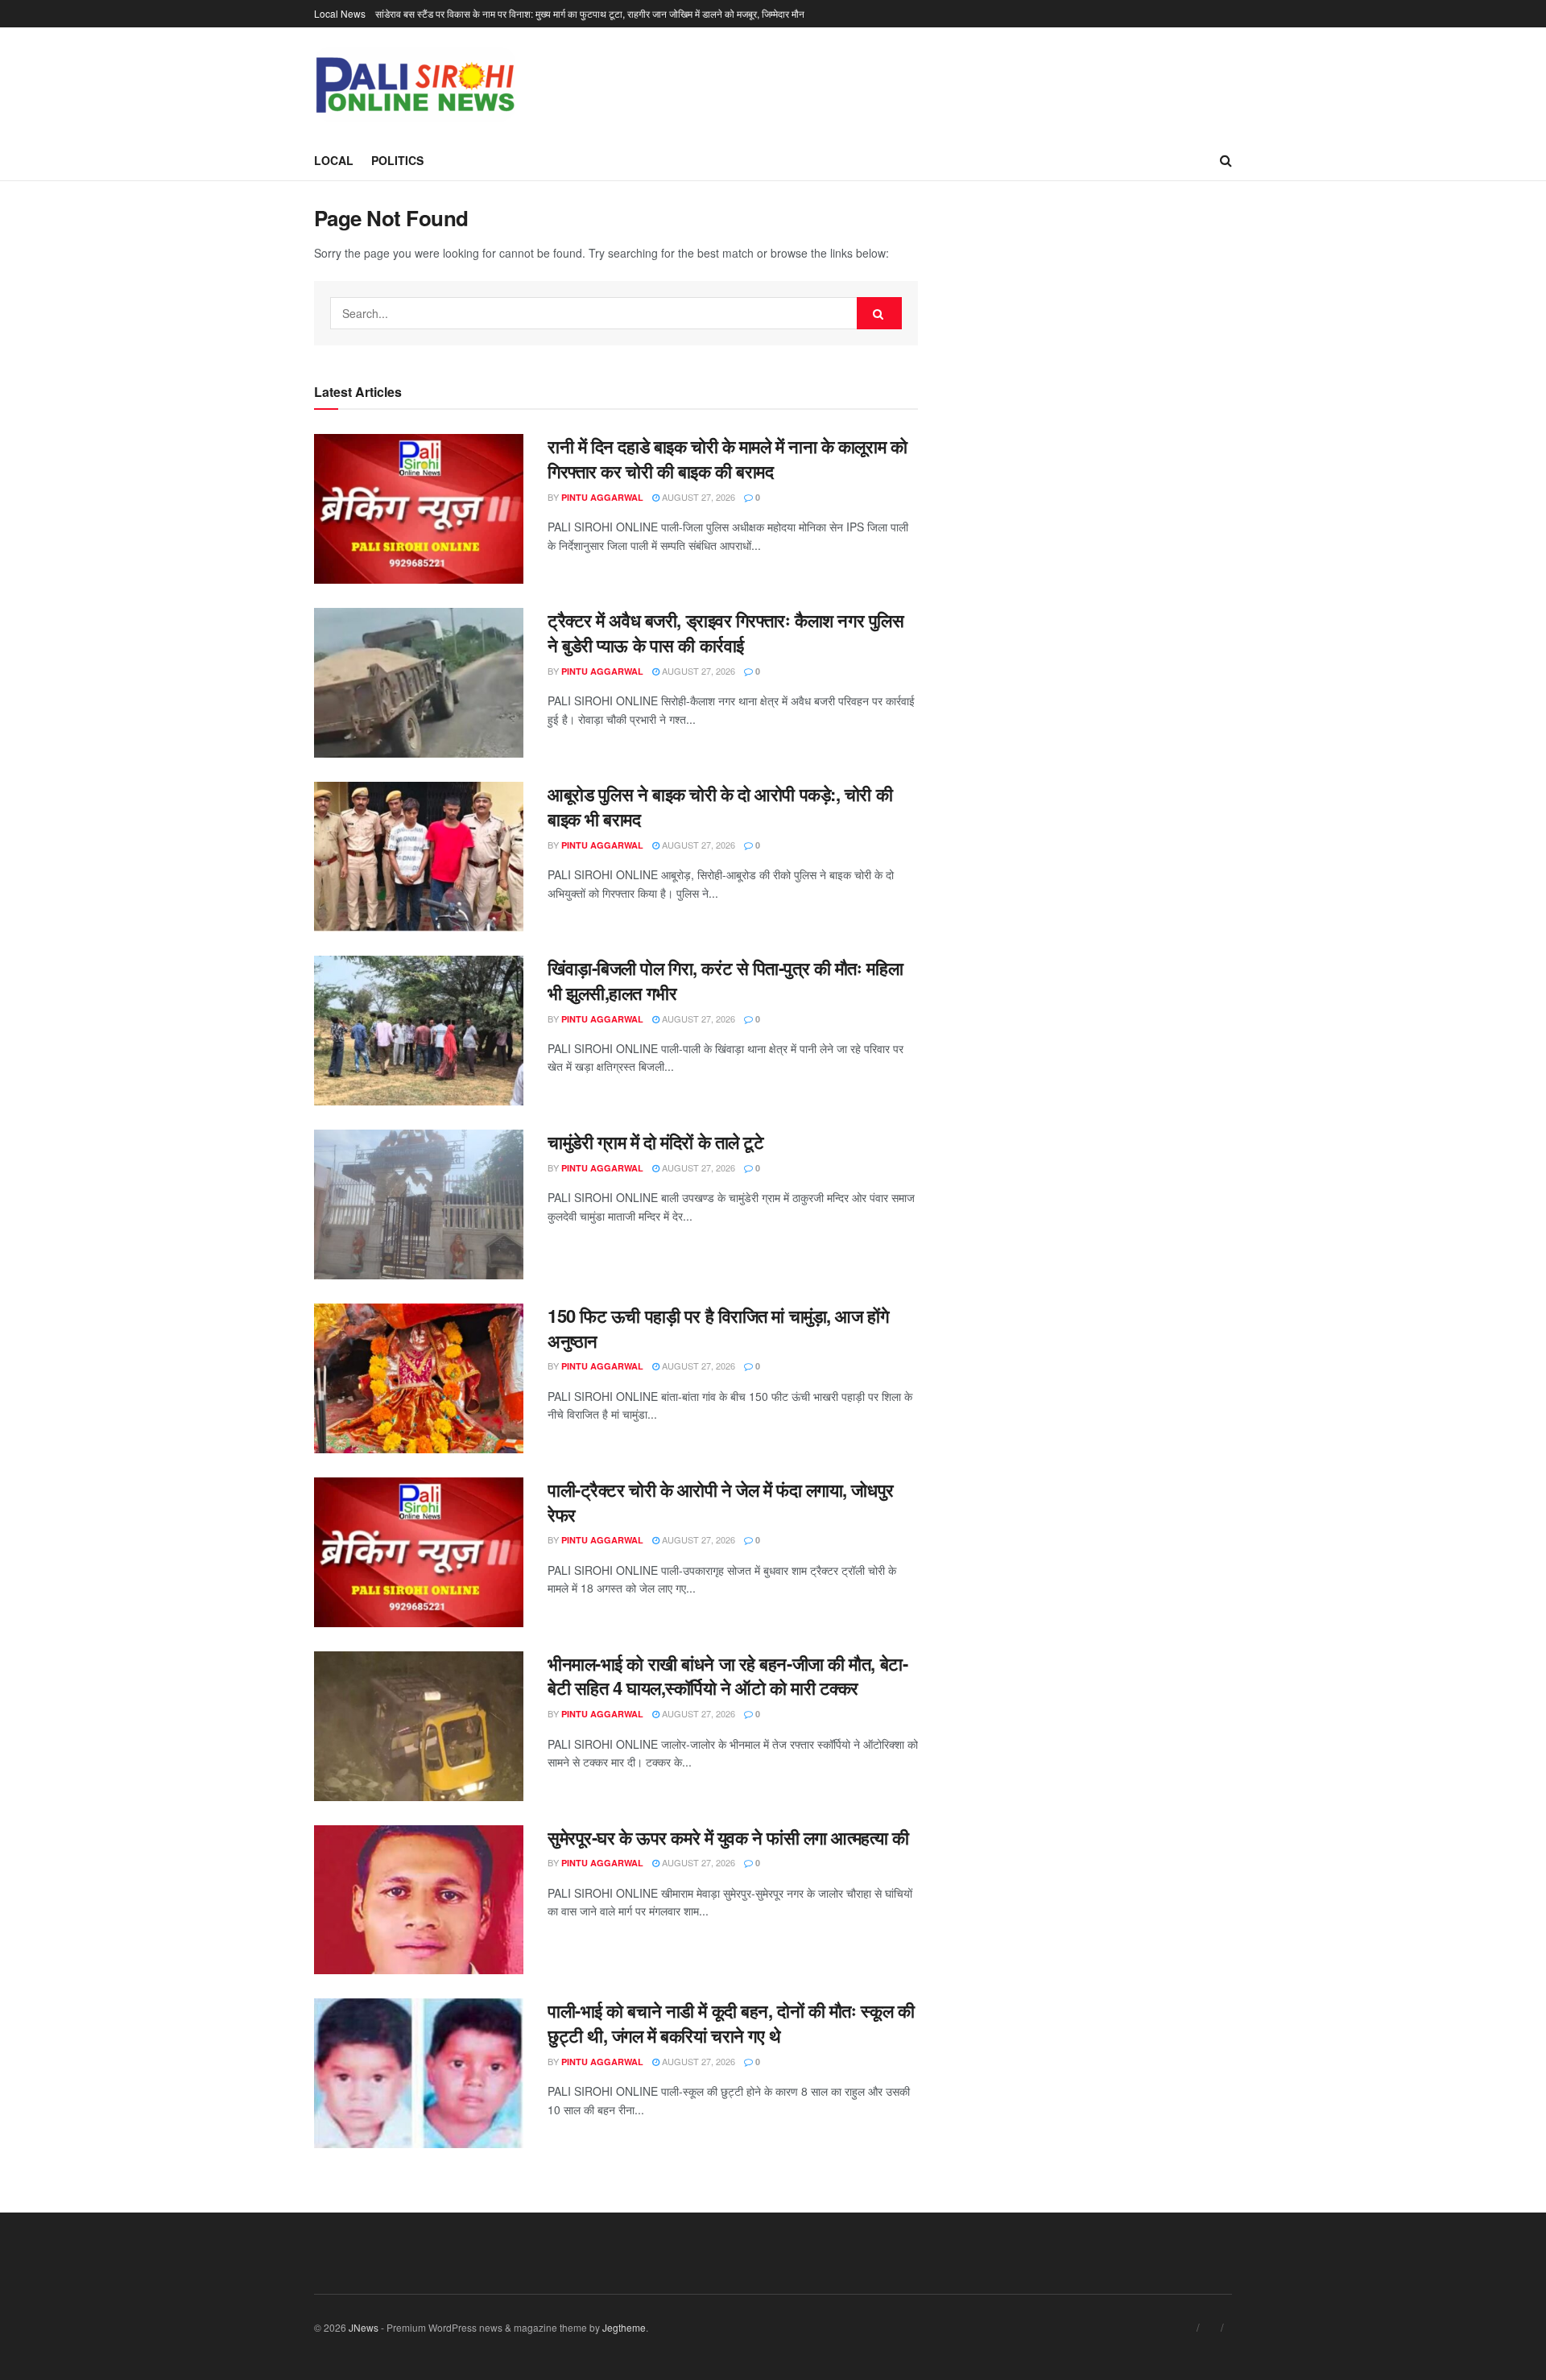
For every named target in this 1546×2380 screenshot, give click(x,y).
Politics (397, 160)
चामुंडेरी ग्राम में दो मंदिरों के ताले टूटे (655, 1142)
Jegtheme (624, 2327)
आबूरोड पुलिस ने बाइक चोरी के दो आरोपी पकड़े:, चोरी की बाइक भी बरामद (720, 806)
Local (334, 160)
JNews (364, 2327)
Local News (340, 13)
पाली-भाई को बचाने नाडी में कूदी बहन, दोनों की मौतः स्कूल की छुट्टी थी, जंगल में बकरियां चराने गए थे (731, 2023)
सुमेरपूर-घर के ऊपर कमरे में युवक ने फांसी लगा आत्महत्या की (728, 1837)
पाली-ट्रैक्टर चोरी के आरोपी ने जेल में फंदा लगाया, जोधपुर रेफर (721, 1502)
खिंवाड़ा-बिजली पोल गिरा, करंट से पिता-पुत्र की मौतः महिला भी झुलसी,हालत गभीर (725, 980)
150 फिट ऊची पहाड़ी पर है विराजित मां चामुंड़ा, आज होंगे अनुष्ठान (718, 1328)
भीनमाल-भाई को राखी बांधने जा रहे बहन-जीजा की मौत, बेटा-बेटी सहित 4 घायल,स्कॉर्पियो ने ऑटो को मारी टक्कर (728, 1676)
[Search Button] (879, 313)
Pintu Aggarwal (602, 497)
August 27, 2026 (697, 497)
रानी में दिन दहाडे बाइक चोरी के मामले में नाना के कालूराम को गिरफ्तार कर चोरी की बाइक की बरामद (727, 459)
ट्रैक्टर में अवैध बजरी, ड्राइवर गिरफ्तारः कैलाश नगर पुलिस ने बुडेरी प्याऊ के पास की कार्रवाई (725, 632)
